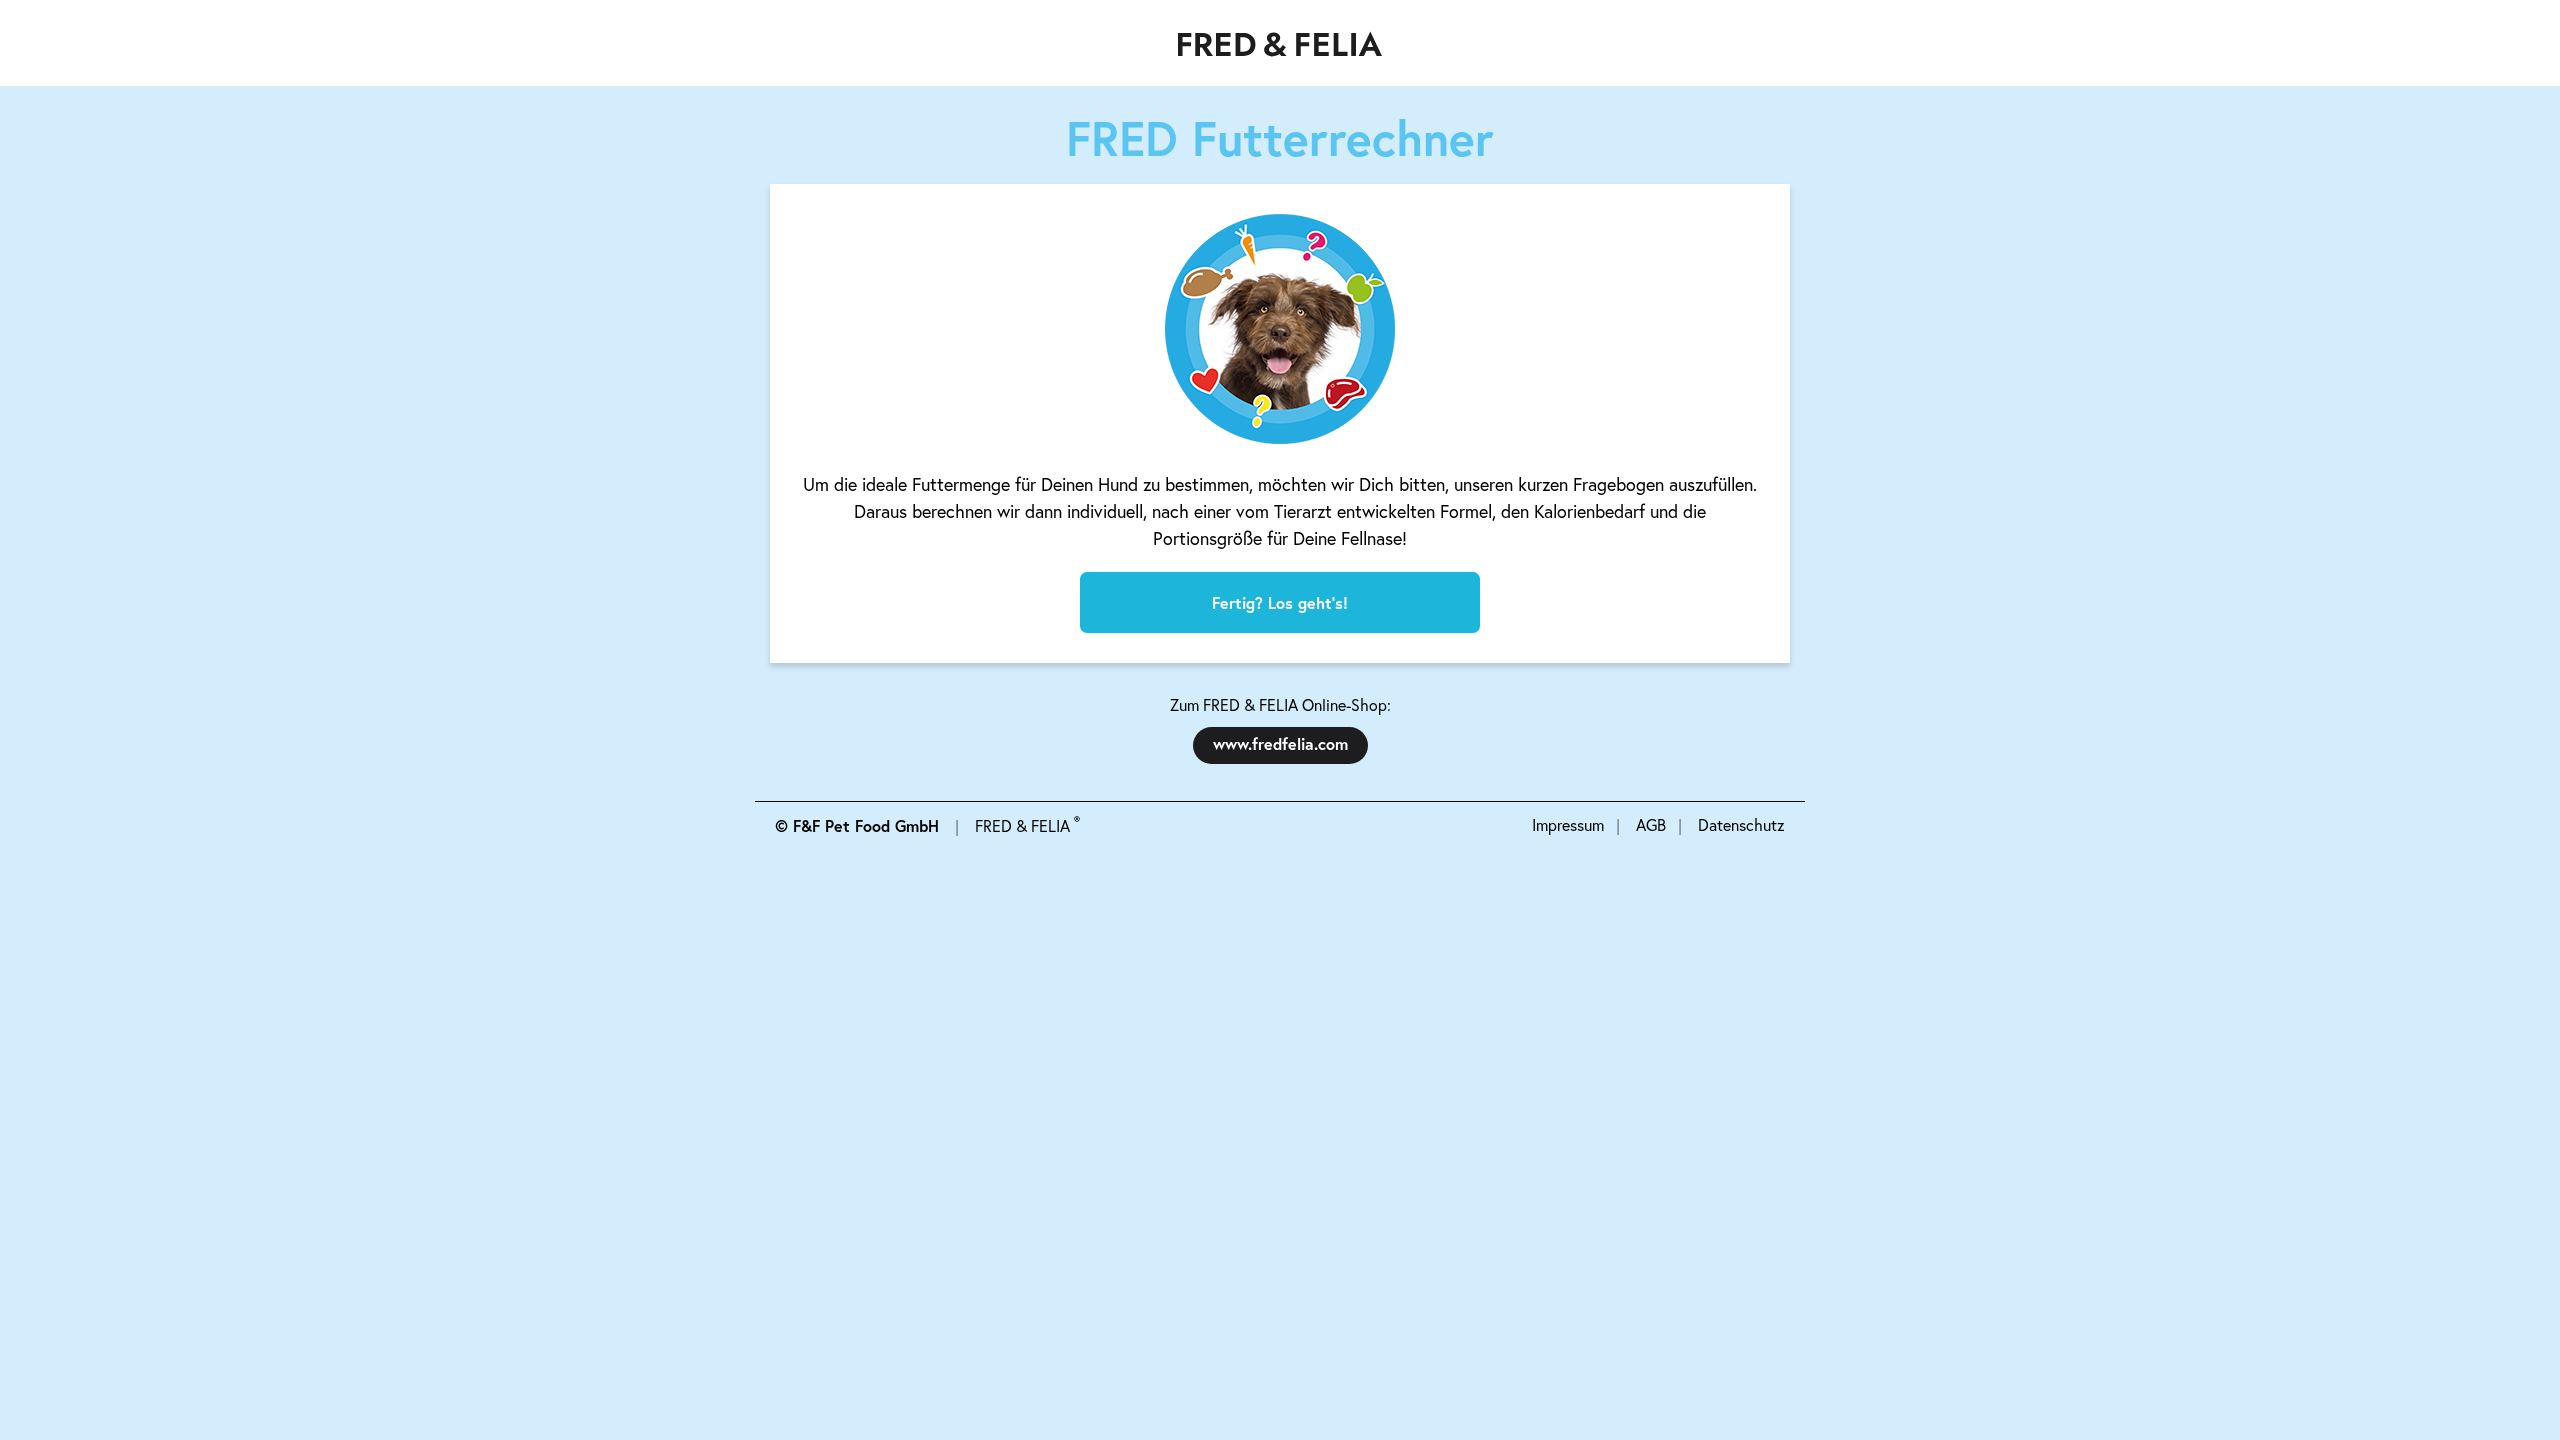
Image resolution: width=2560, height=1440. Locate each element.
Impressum (1568, 824)
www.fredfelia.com (1280, 743)
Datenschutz (1741, 824)
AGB (1651, 824)
